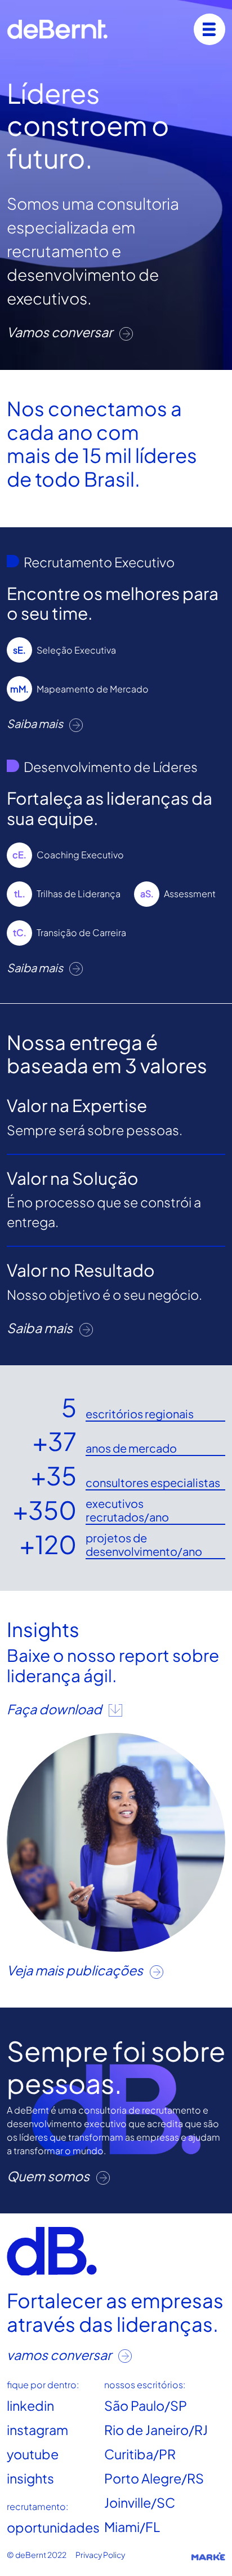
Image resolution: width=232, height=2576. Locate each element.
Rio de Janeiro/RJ (156, 2430)
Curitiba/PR (140, 2454)
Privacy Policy (100, 2555)
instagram (37, 2430)
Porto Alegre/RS (154, 2478)
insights (30, 2478)
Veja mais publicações (76, 1970)
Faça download (55, 1709)
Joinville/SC (140, 2502)
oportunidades (53, 2527)
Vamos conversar (61, 332)
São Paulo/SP (146, 2405)
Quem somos (49, 2176)
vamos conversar (60, 2355)
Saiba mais (36, 723)
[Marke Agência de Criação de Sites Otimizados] (208, 2556)
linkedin (30, 2405)
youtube (33, 2454)
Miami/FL (132, 2527)
